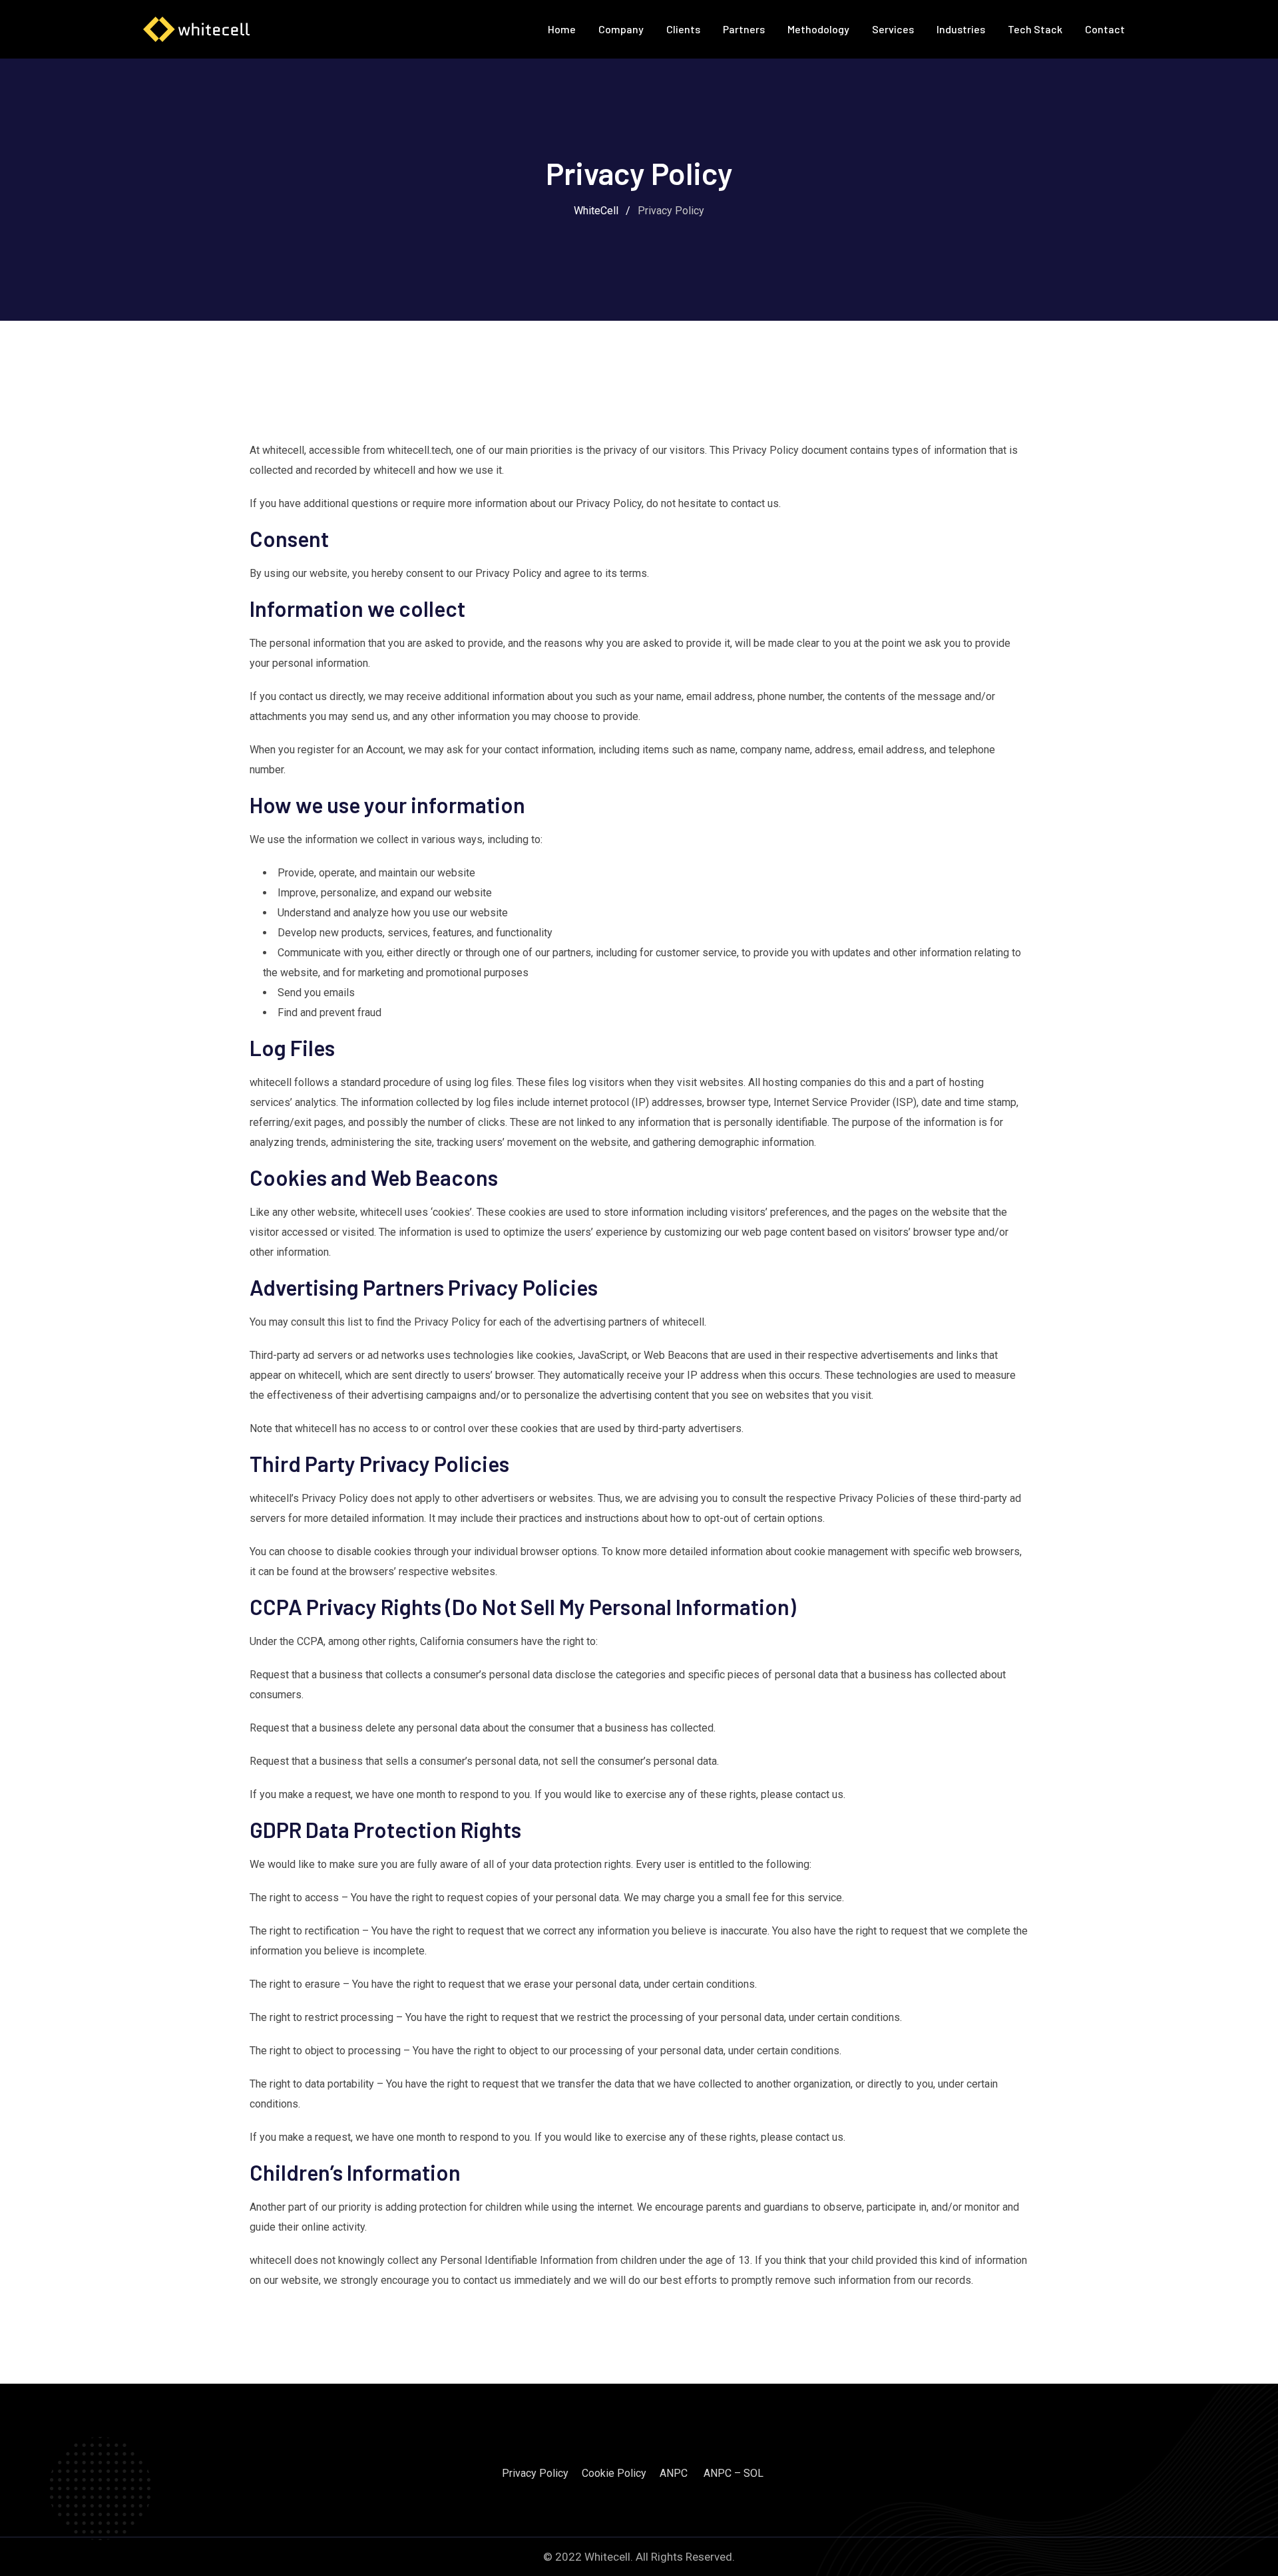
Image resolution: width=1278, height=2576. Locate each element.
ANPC (674, 2473)
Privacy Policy (535, 2473)
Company (621, 29)
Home (562, 29)
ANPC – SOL (734, 2473)
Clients (683, 29)
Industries (961, 29)
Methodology (818, 29)
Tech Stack (1035, 29)
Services (893, 29)
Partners (744, 29)
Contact (1105, 29)
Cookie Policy (614, 2473)
